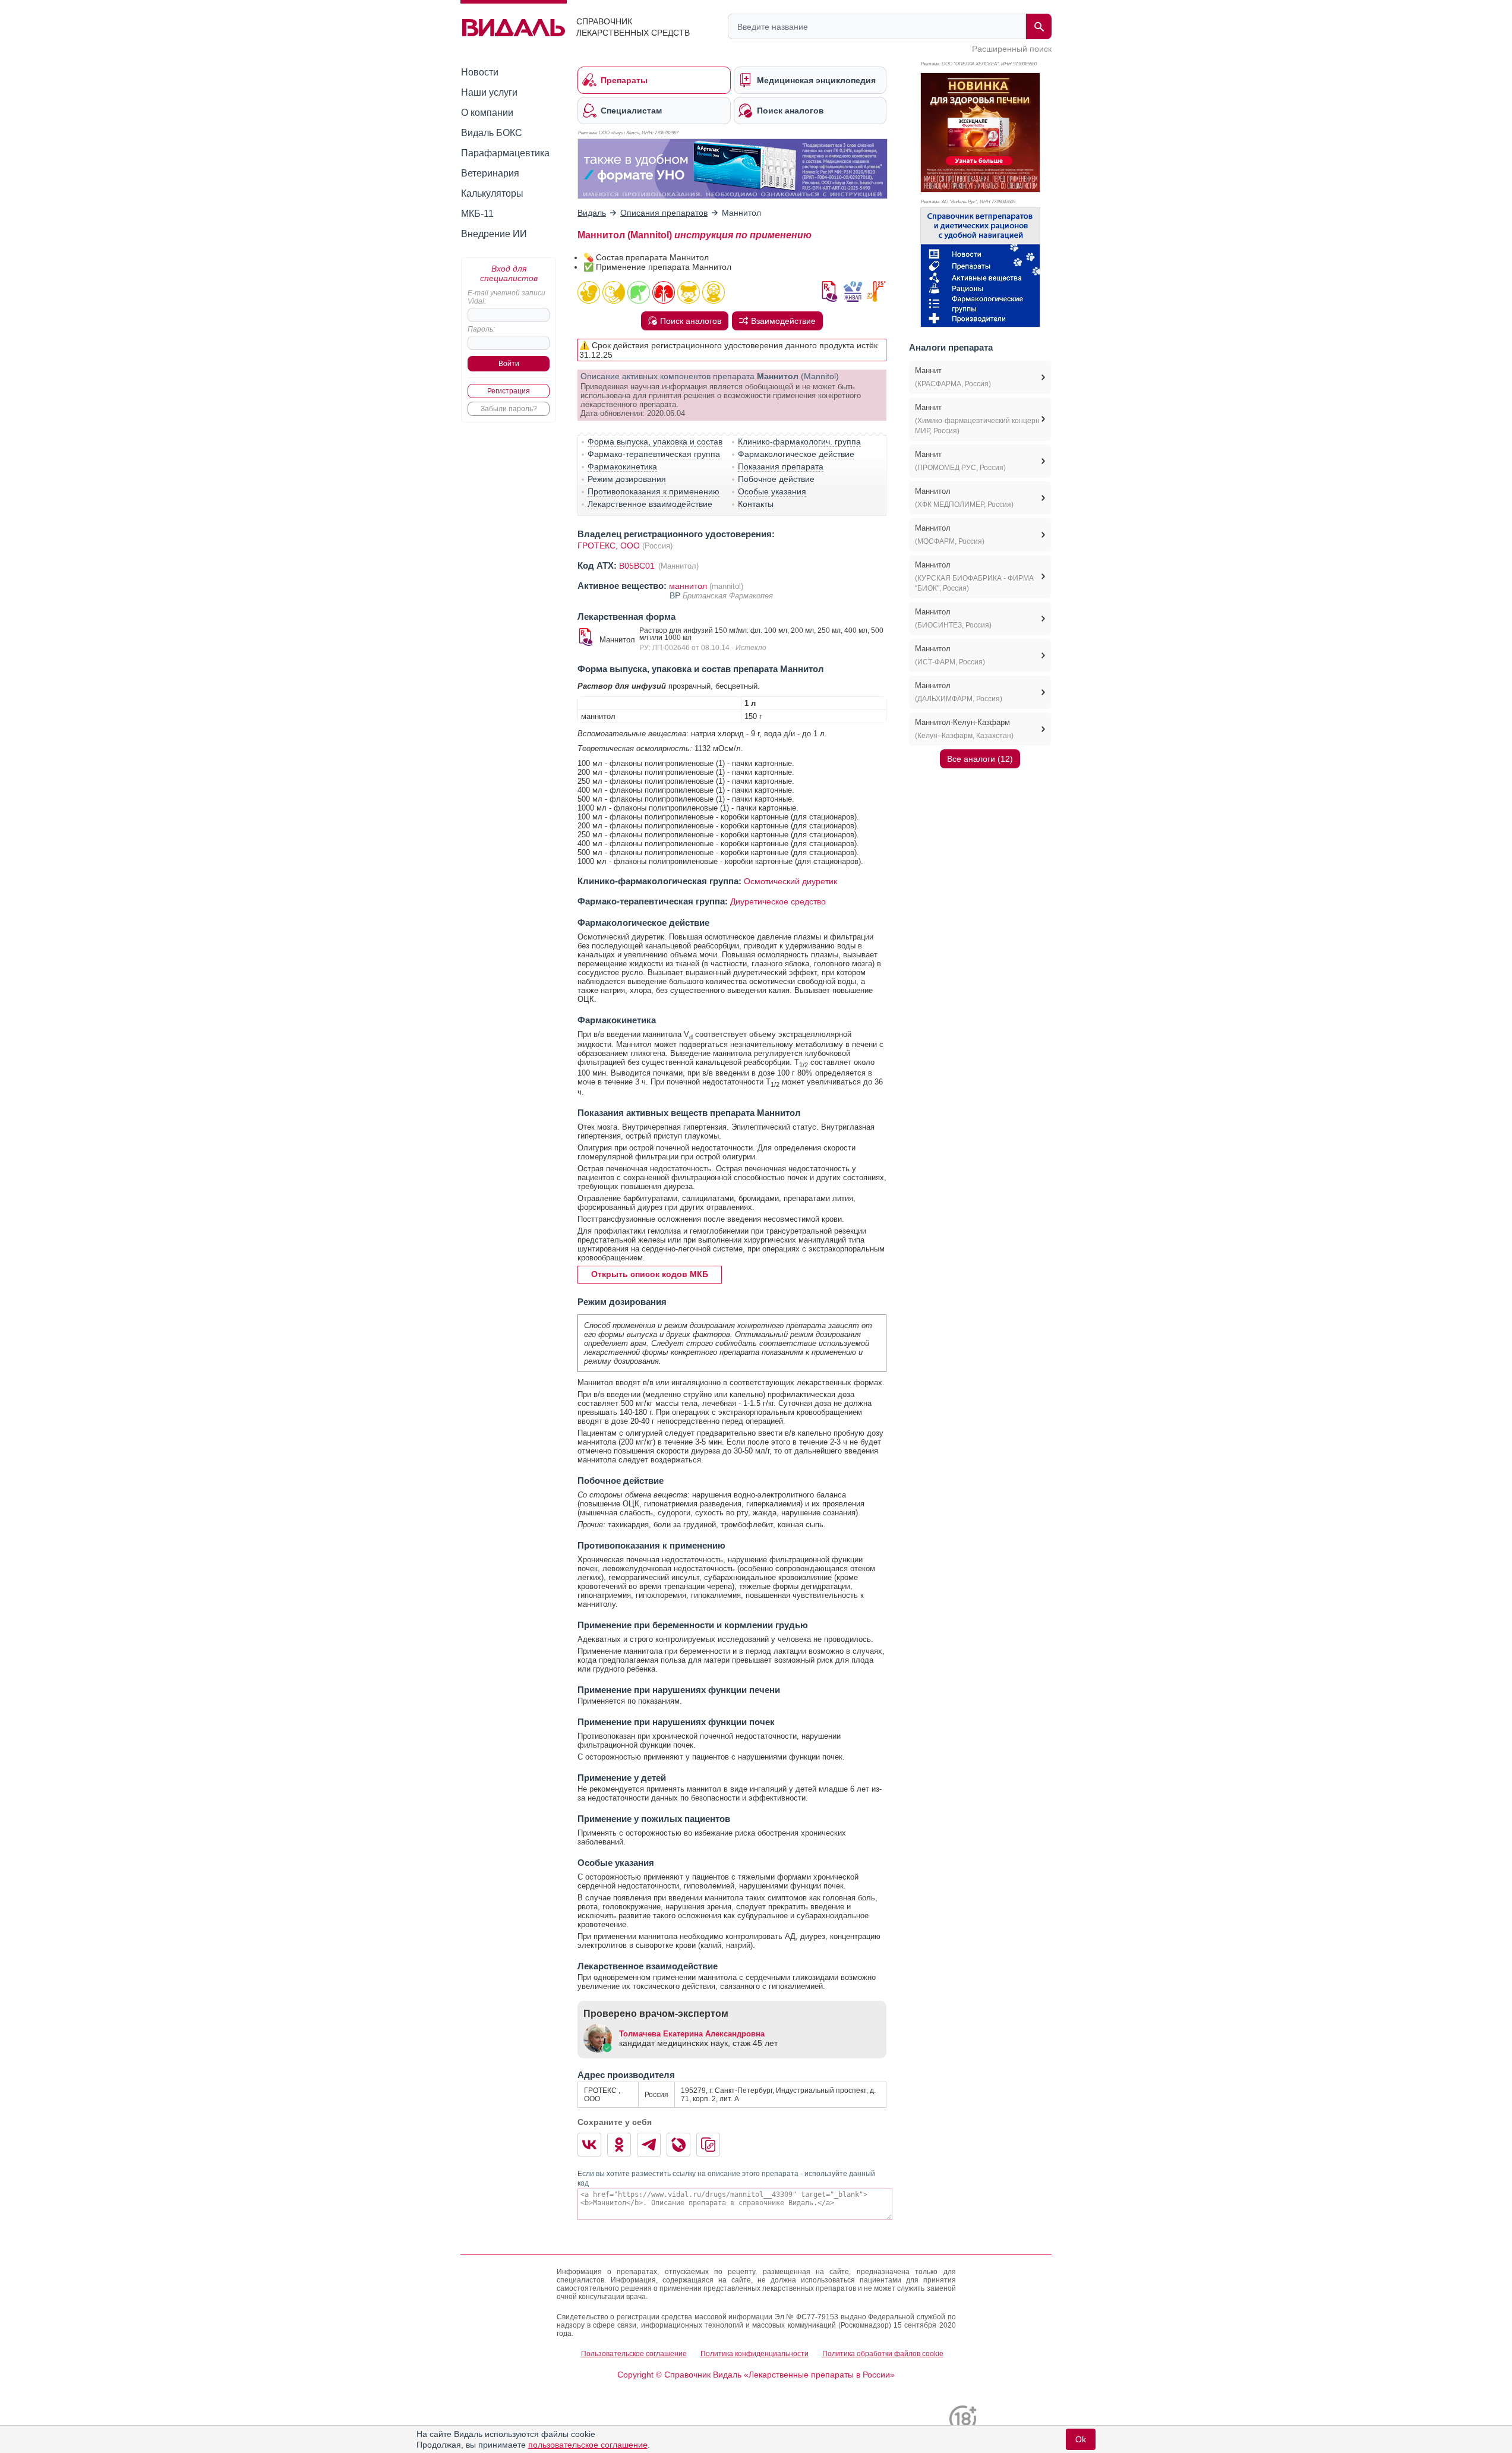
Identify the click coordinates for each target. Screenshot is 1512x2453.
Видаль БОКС (492, 133)
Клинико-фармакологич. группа (799, 442)
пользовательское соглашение (588, 2445)
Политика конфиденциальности (755, 2354)
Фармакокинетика (622, 466)
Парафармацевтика (505, 153)
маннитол (688, 586)
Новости (480, 72)
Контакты (756, 504)
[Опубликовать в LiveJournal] (678, 2145)
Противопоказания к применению (654, 491)
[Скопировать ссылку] (708, 2145)
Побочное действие (776, 479)
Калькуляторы (492, 193)
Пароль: (481, 329)
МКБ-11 (477, 214)
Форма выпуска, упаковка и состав (655, 442)
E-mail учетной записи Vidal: (506, 297)
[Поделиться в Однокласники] (619, 2145)
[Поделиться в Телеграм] (649, 2145)
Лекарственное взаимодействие (650, 504)
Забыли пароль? (509, 409)
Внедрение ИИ (494, 234)
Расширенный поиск (1012, 49)
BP (676, 595)
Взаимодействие (783, 321)
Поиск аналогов (691, 321)
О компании (487, 113)
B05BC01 (638, 566)
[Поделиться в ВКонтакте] (589, 2145)
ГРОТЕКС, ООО (609, 546)
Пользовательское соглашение (634, 2354)
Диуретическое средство (778, 901)
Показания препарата (781, 466)
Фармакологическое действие (796, 454)
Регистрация (509, 391)
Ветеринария (490, 173)
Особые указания (772, 491)
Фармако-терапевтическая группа (654, 454)
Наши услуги (489, 92)
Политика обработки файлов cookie (883, 2354)
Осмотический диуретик (790, 881)
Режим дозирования (627, 479)
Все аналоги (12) (980, 759)
